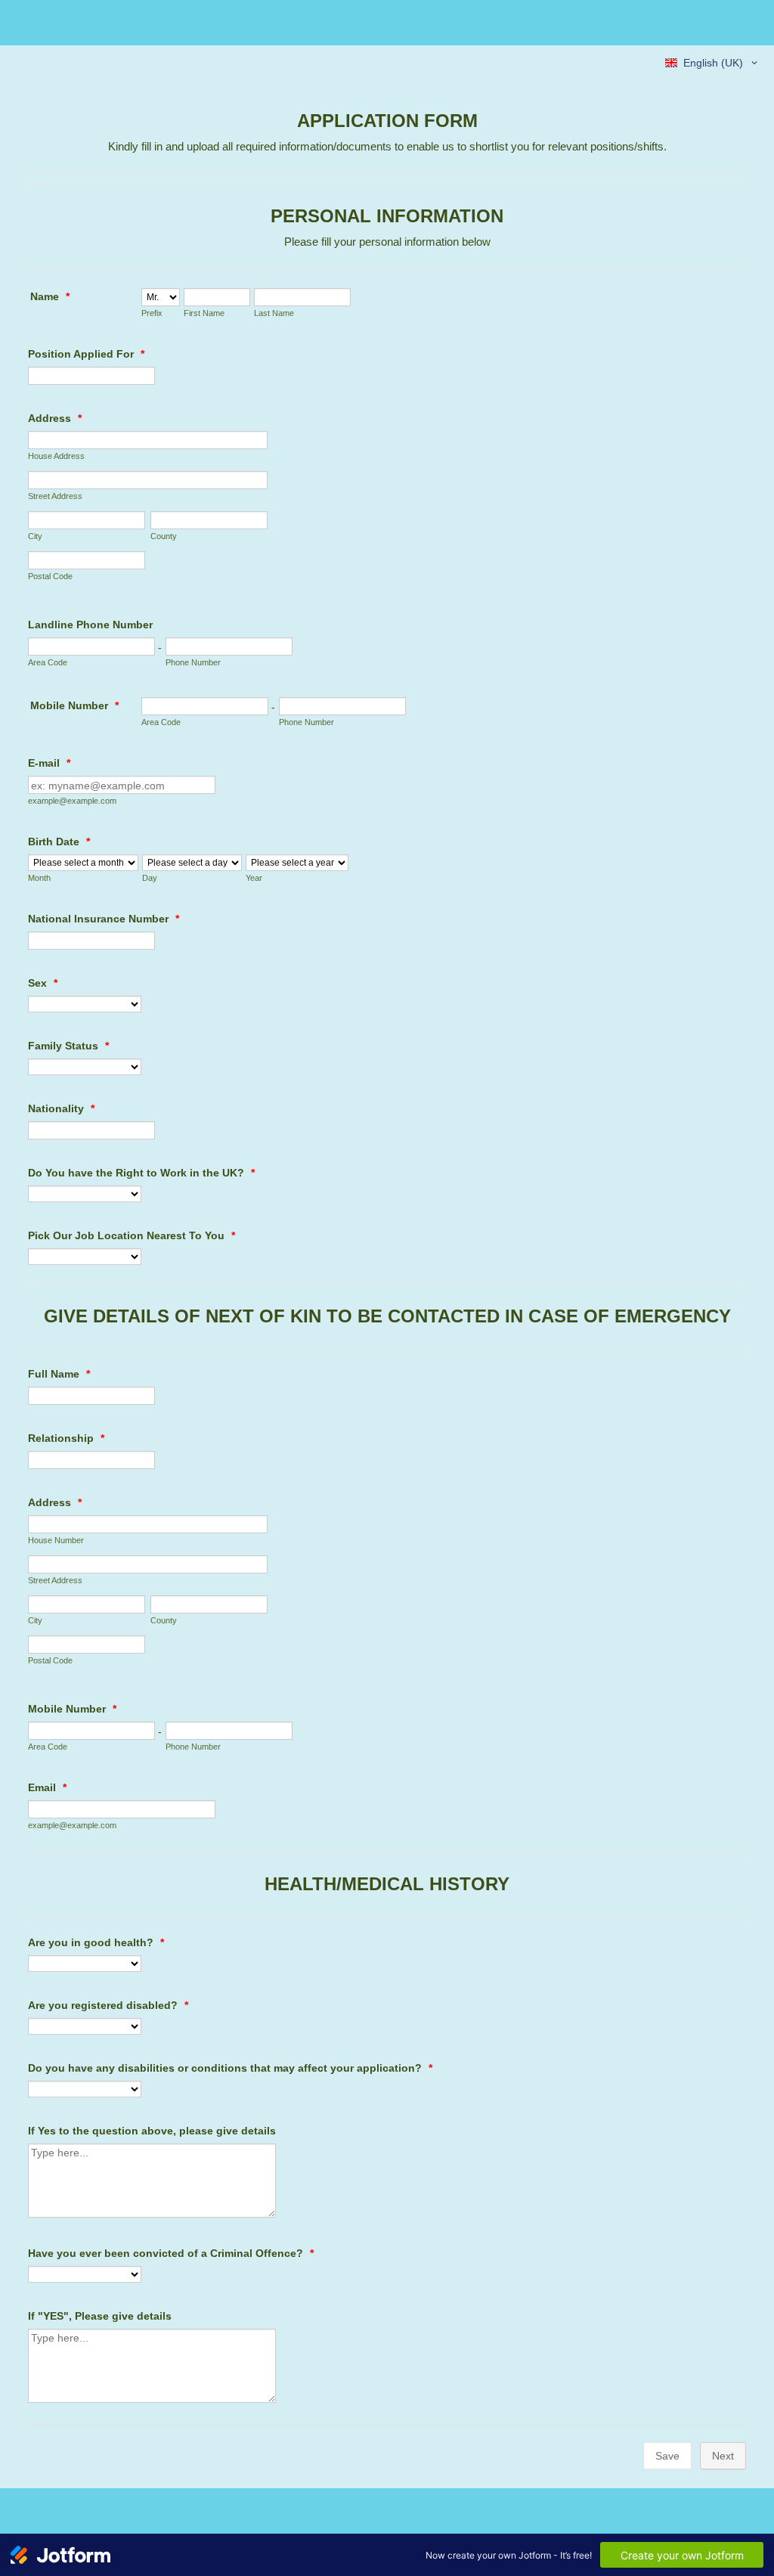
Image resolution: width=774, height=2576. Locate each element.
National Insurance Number (104, 919)
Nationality (61, 1108)
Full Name (59, 1374)
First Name (204, 313)
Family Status (68, 1046)
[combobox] (712, 63)
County (164, 536)
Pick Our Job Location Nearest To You (132, 1235)
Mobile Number (74, 705)
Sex (43, 983)
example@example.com (72, 801)
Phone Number (193, 662)
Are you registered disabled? (108, 2005)
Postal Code (50, 576)
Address (55, 418)
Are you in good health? (96, 1942)
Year (254, 878)
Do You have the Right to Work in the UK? (141, 1173)
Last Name (274, 313)
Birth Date (59, 842)
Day (150, 878)
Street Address (55, 496)
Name (50, 296)
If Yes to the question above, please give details (152, 2131)
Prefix (152, 313)
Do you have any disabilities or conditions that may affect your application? (230, 2068)
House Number (56, 1540)
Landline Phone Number (90, 625)
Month (39, 878)
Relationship (66, 1438)
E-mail (49, 763)
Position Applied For (86, 354)
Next (723, 2456)
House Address (56, 456)
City (35, 536)
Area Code (48, 662)
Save (667, 2456)
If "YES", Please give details (100, 2316)
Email (47, 1787)
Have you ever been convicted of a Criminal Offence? (171, 2253)
